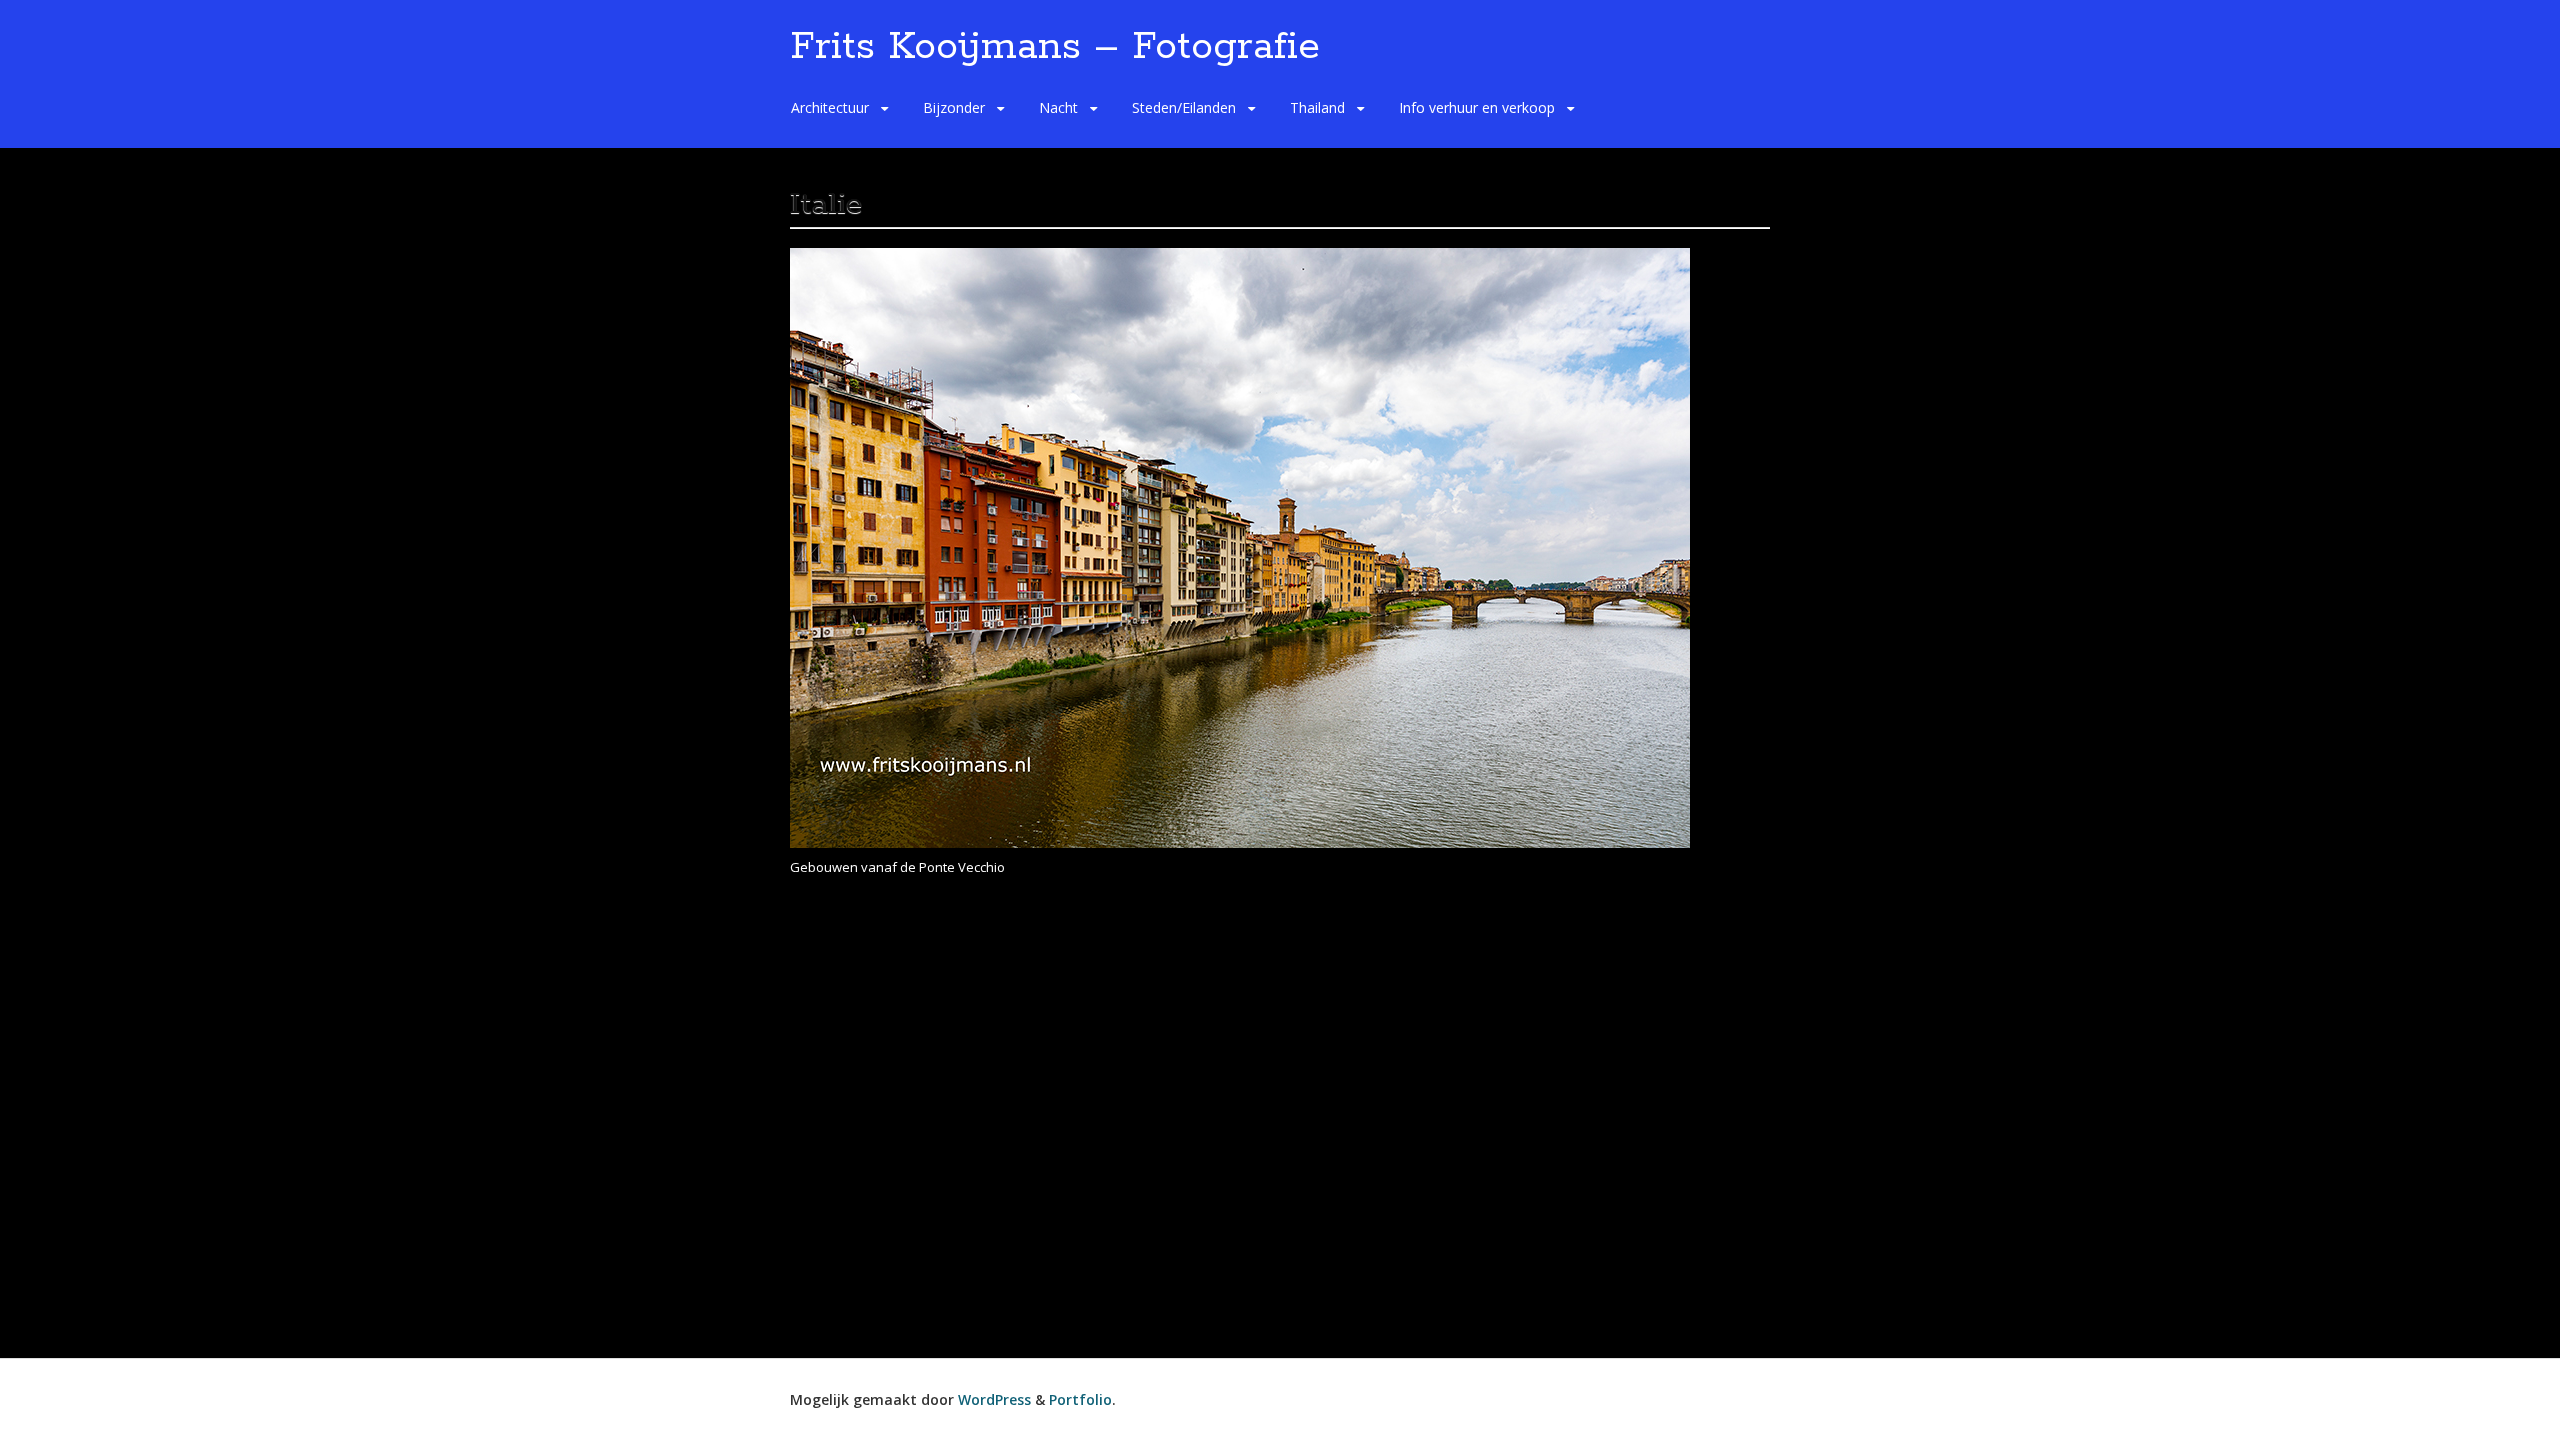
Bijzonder (954, 107)
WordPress (994, 1399)
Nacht (1058, 107)
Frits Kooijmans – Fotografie (1055, 47)
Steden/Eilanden (1184, 107)
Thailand (1317, 107)
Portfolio (1080, 1399)
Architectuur (830, 107)
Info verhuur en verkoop (1477, 107)
